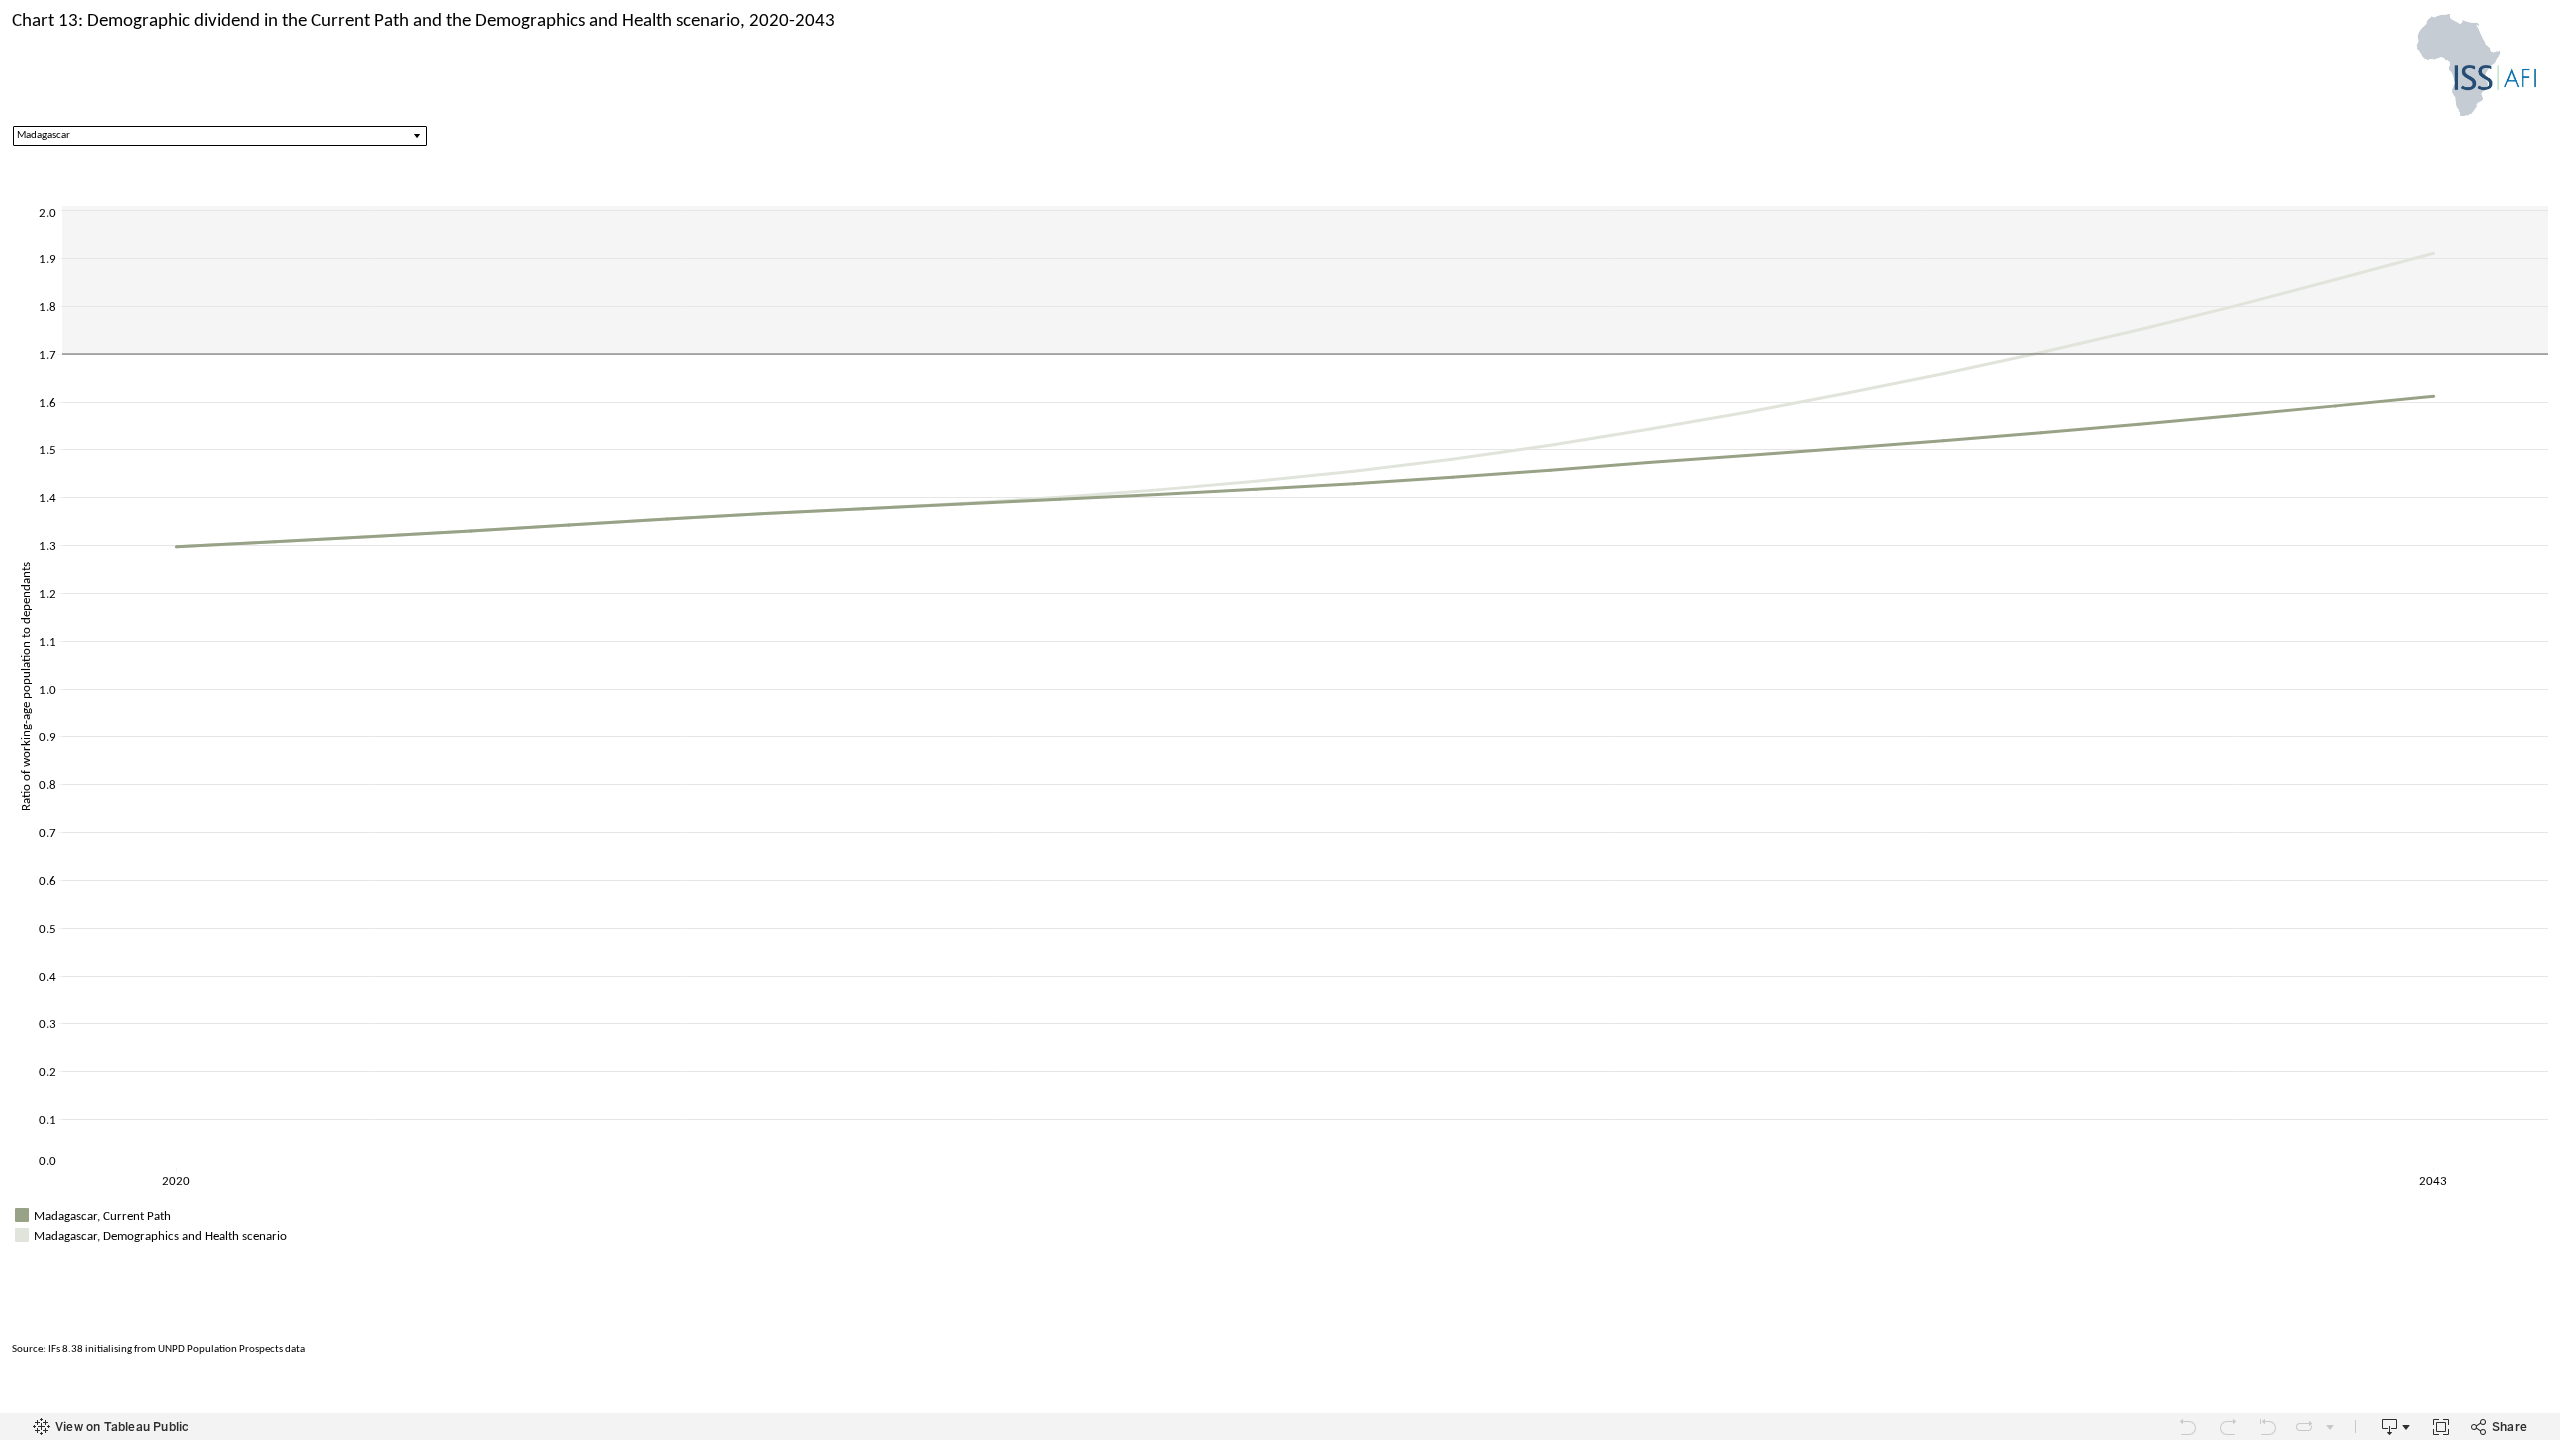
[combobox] (220, 136)
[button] (2540, 1213)
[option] (1280, 1215)
